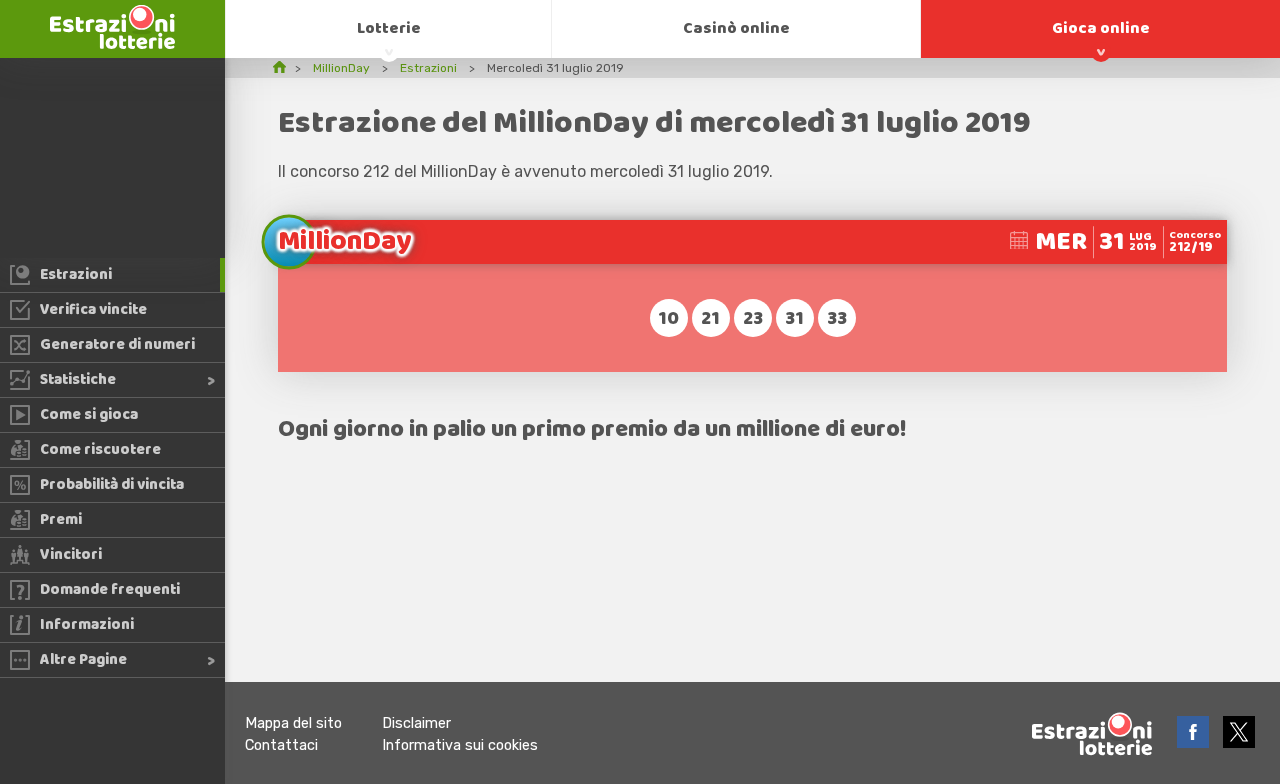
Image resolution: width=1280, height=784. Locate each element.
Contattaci (281, 745)
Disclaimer (416, 723)
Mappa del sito (293, 723)
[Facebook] (1195, 742)
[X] (1239, 742)
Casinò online (736, 28)
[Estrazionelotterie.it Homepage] (112, 43)
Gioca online (1101, 28)
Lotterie (389, 28)
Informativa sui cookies (460, 745)
